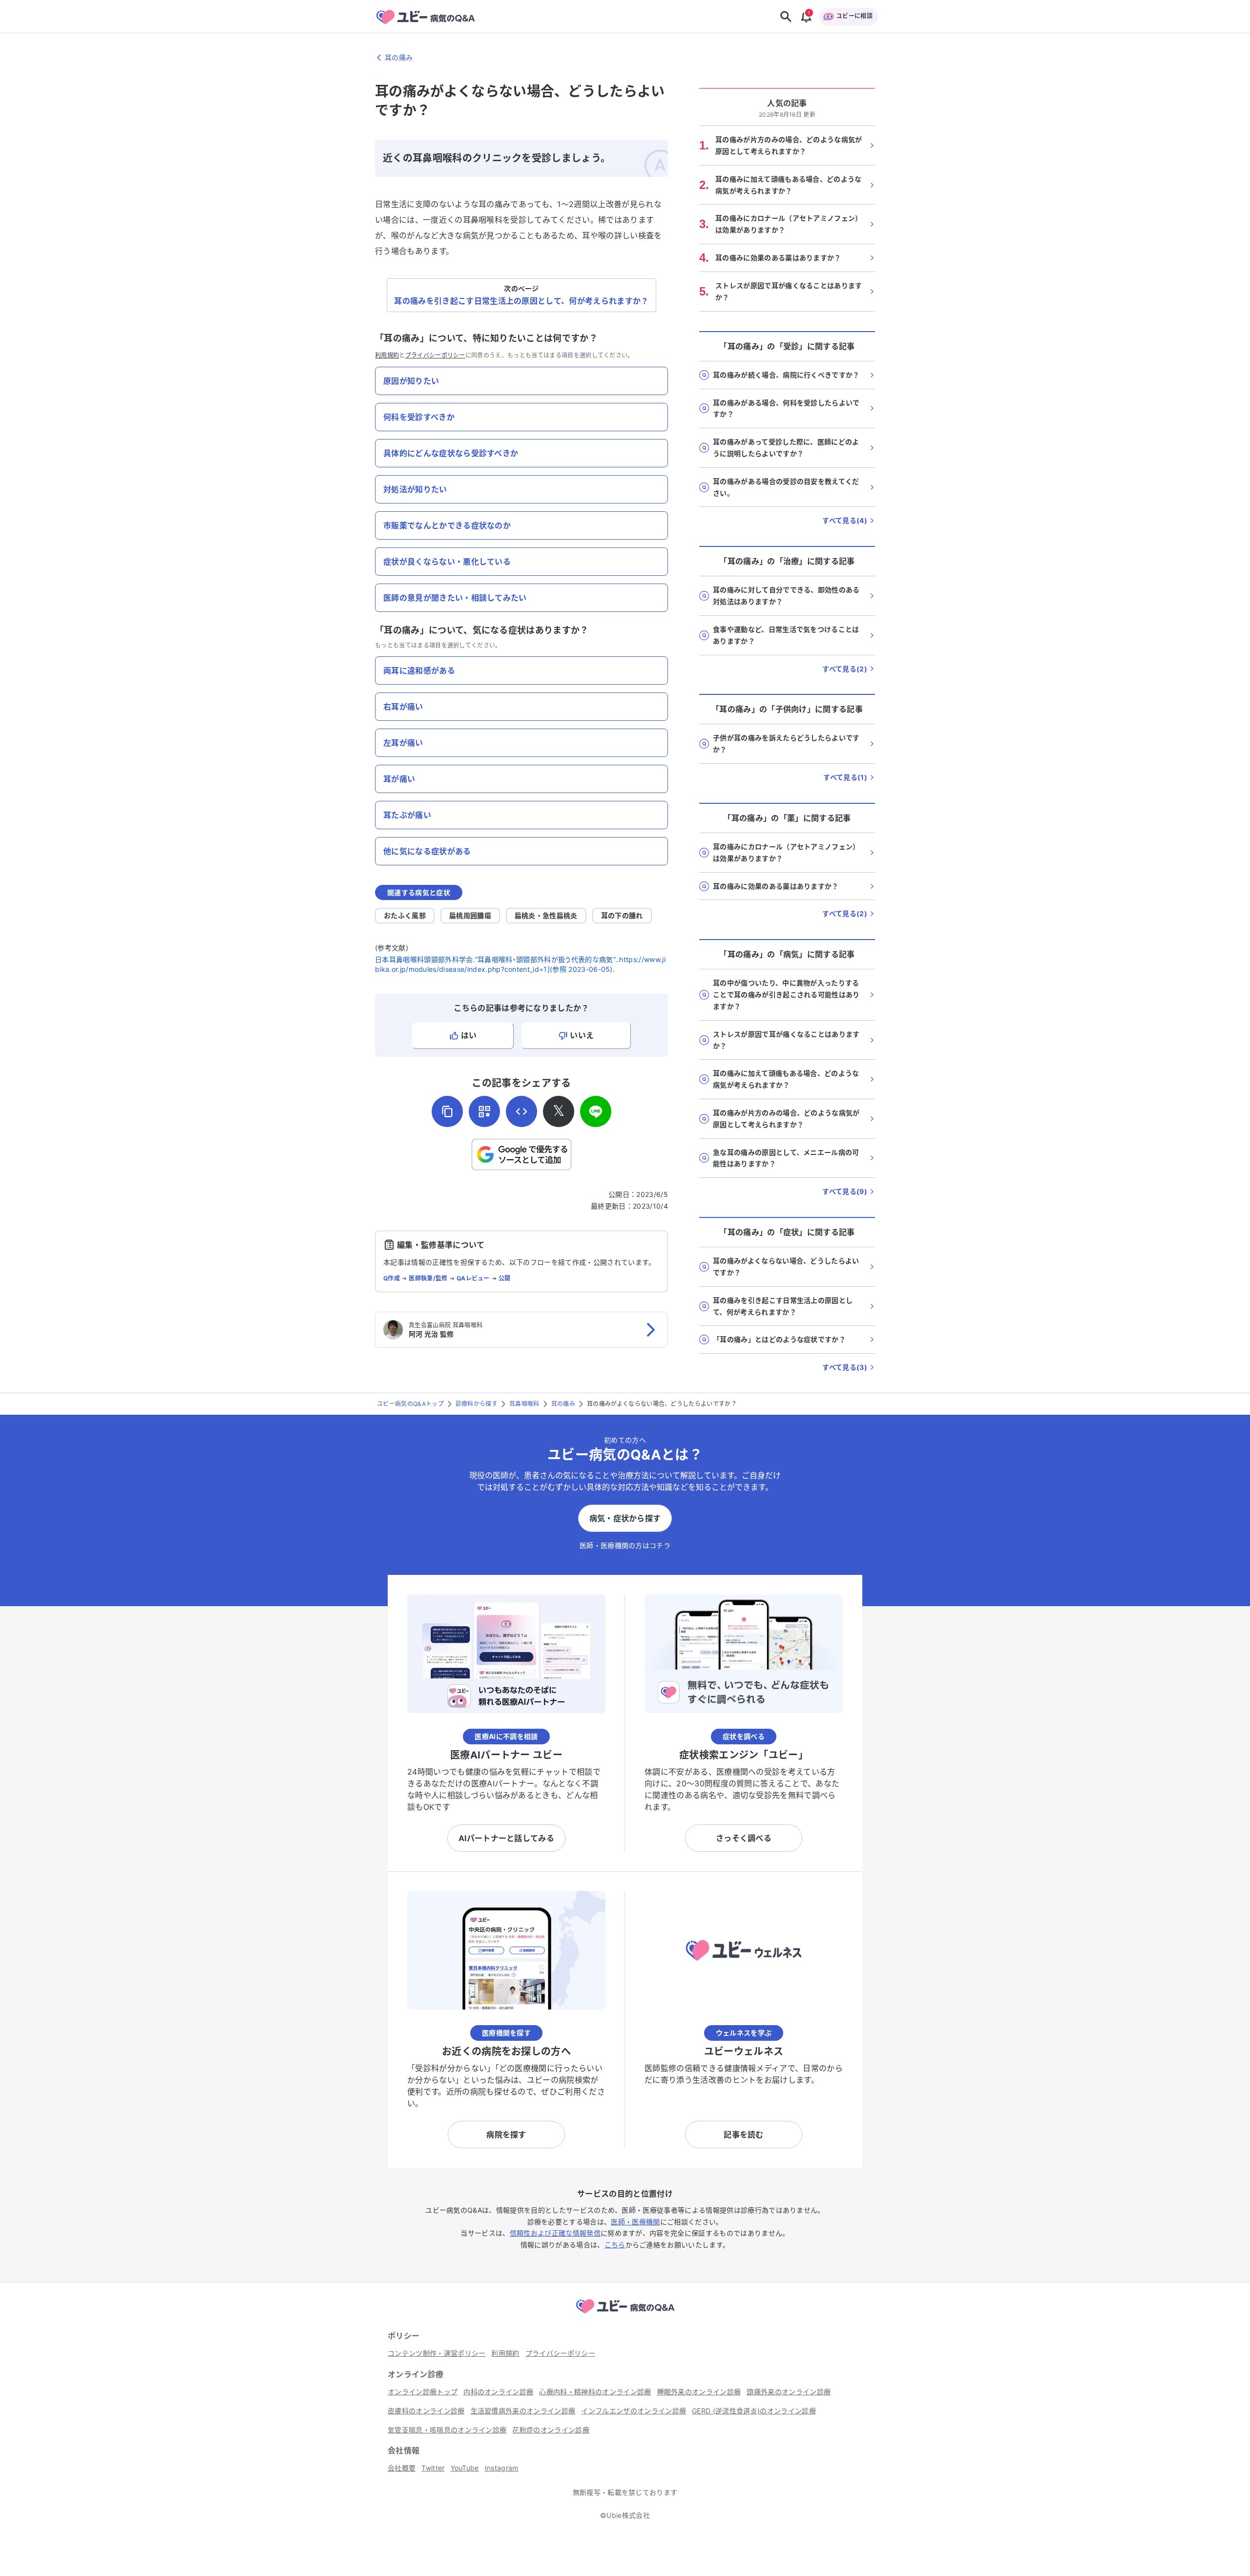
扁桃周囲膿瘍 (470, 915)
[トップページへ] (625, 2315)
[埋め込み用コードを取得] (521, 1111)
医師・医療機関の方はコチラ (625, 1545)
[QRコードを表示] (484, 1111)
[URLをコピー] (447, 1111)
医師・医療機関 (635, 2222)
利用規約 (387, 355)
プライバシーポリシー (435, 355)
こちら (615, 2245)
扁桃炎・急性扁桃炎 (546, 915)
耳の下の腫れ (622, 915)
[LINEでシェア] (596, 1111)
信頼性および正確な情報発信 (555, 2233)
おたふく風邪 (405, 915)
